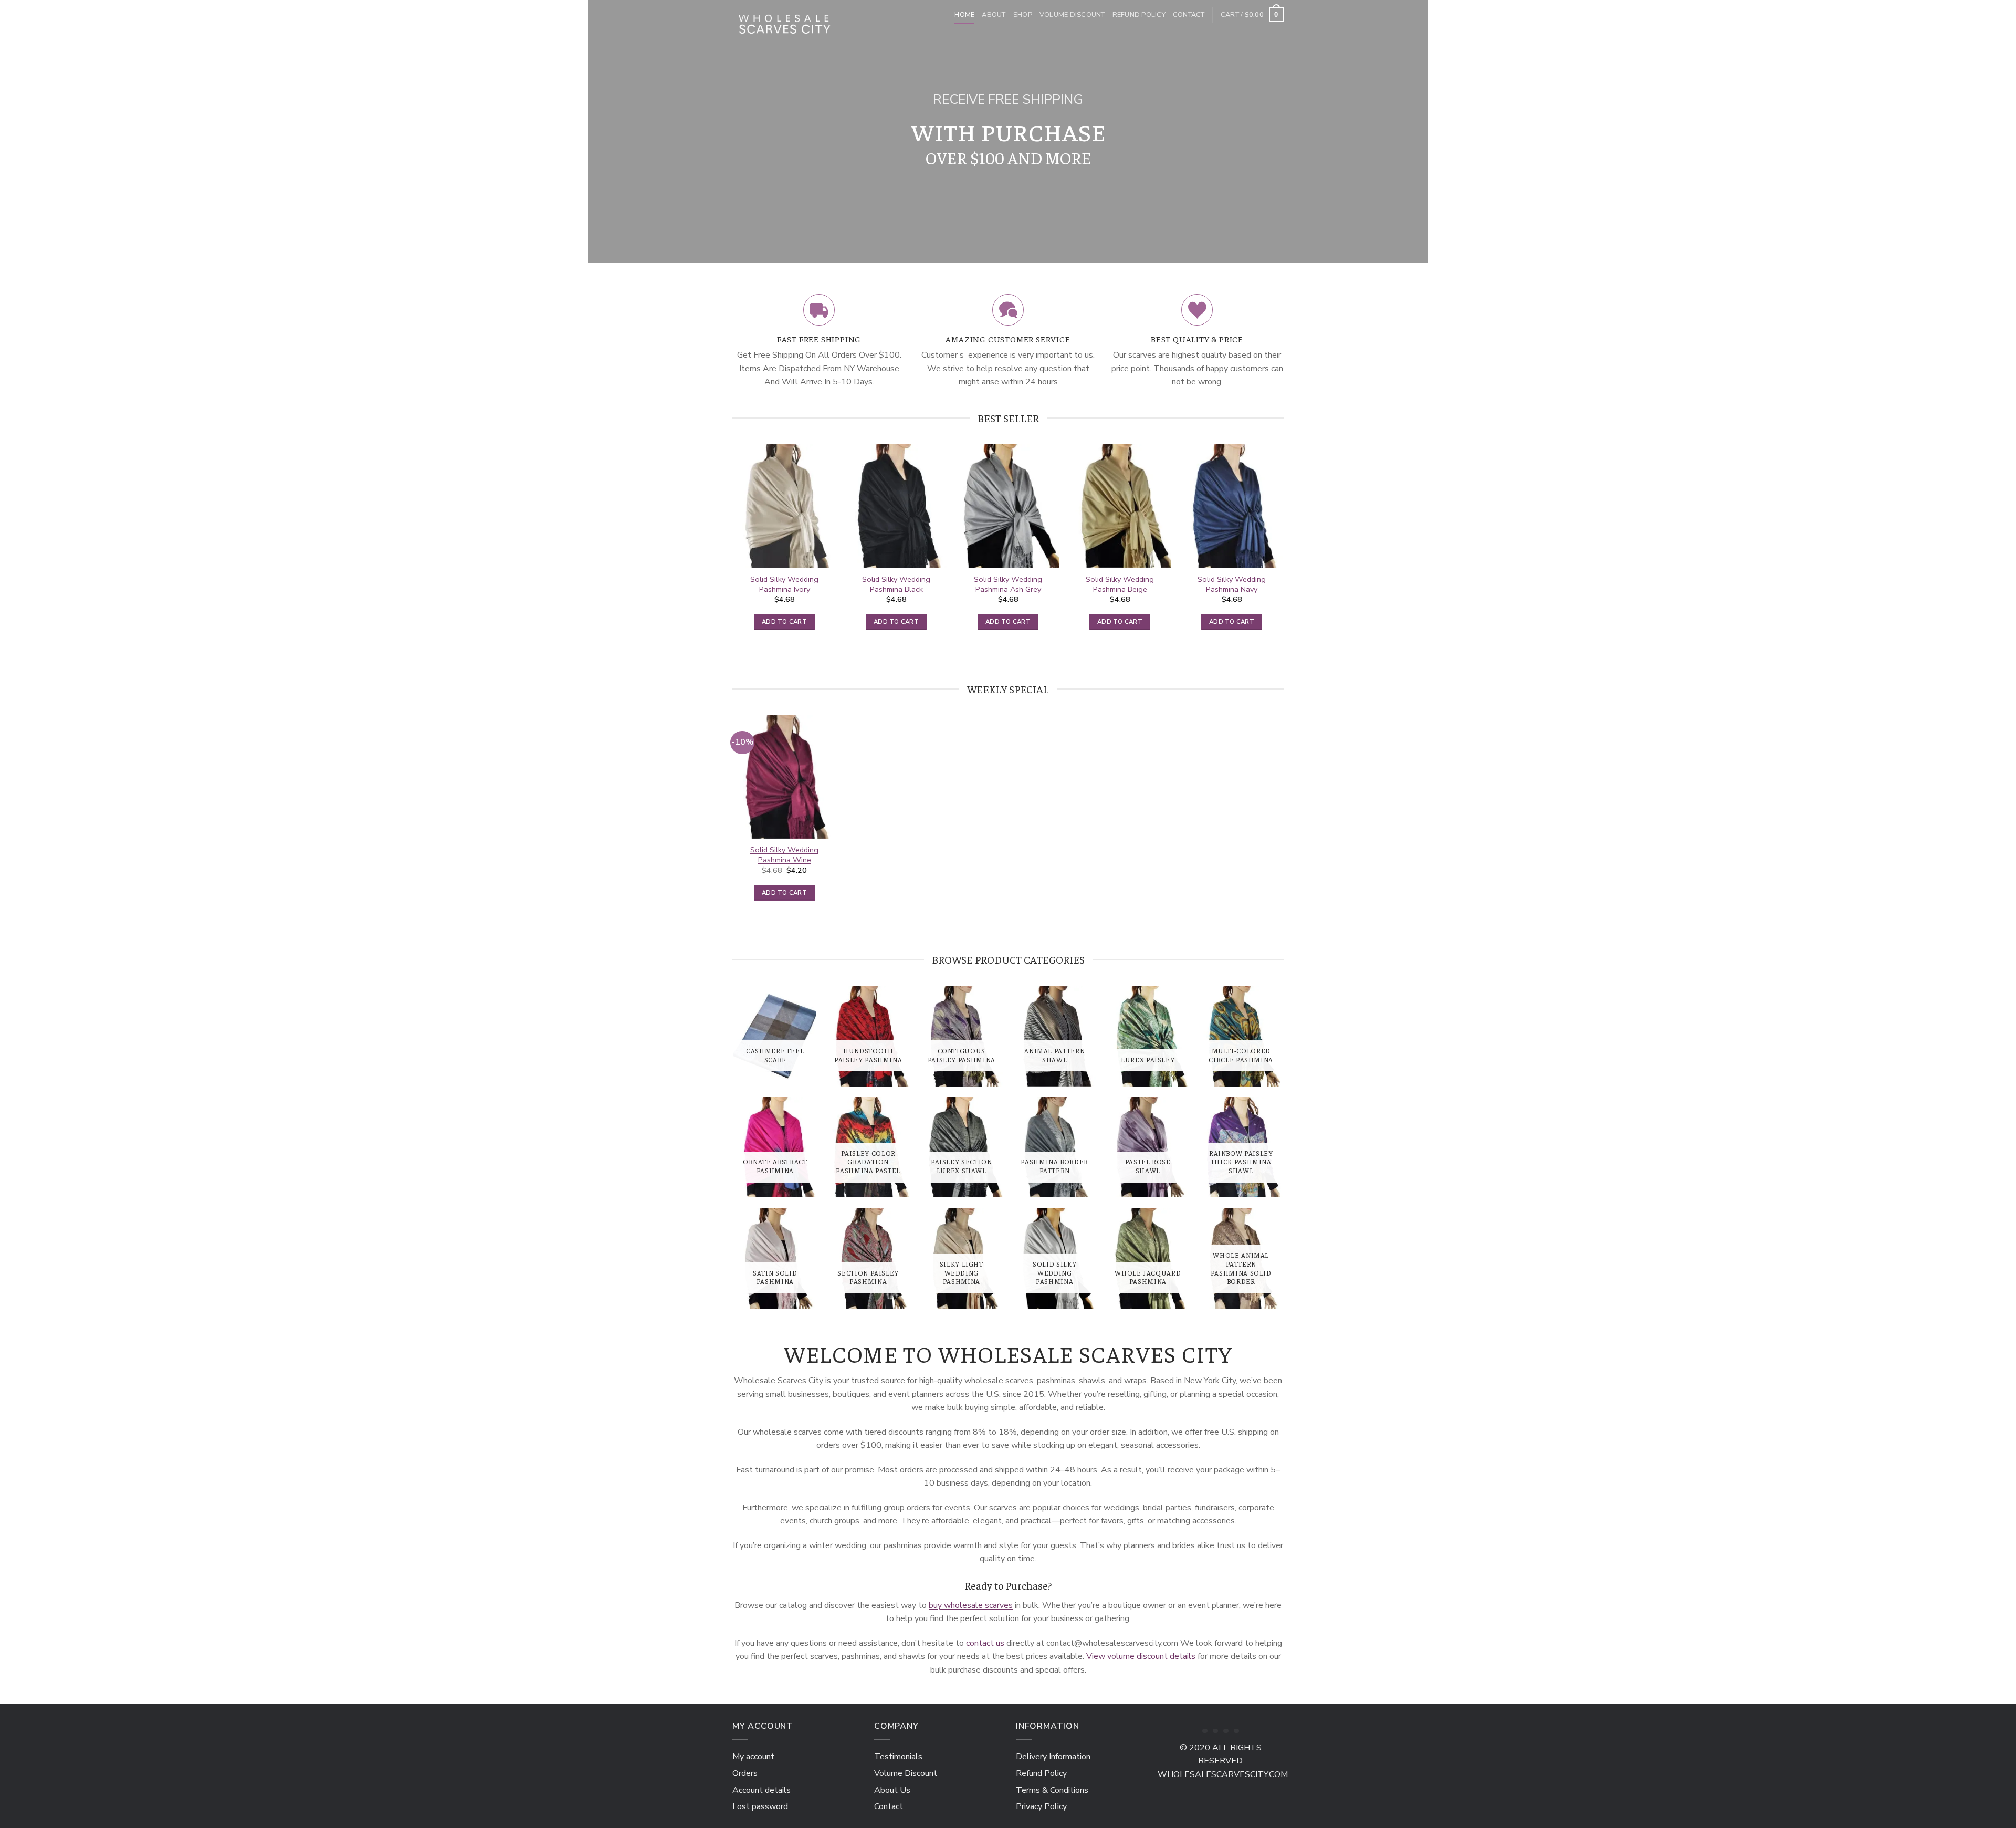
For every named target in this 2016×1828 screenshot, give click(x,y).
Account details (762, 1790)
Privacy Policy (1041, 1806)
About (994, 15)
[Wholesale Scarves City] (785, 22)
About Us (892, 1790)
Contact (1189, 15)
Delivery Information (1053, 1757)
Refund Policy (1139, 15)
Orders (745, 1773)
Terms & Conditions (1052, 1790)
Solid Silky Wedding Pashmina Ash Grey (1008, 584)
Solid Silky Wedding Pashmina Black (896, 584)
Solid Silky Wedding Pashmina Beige (1120, 584)
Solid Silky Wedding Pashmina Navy (1232, 584)
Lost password (760, 1806)
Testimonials (898, 1757)
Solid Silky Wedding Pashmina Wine (784, 855)
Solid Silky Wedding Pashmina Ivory (784, 584)
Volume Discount (1072, 15)
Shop (1023, 15)
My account (753, 1757)
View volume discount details (1141, 1656)
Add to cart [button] (784, 622)
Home (964, 15)
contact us (985, 1643)
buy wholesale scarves (971, 1605)
